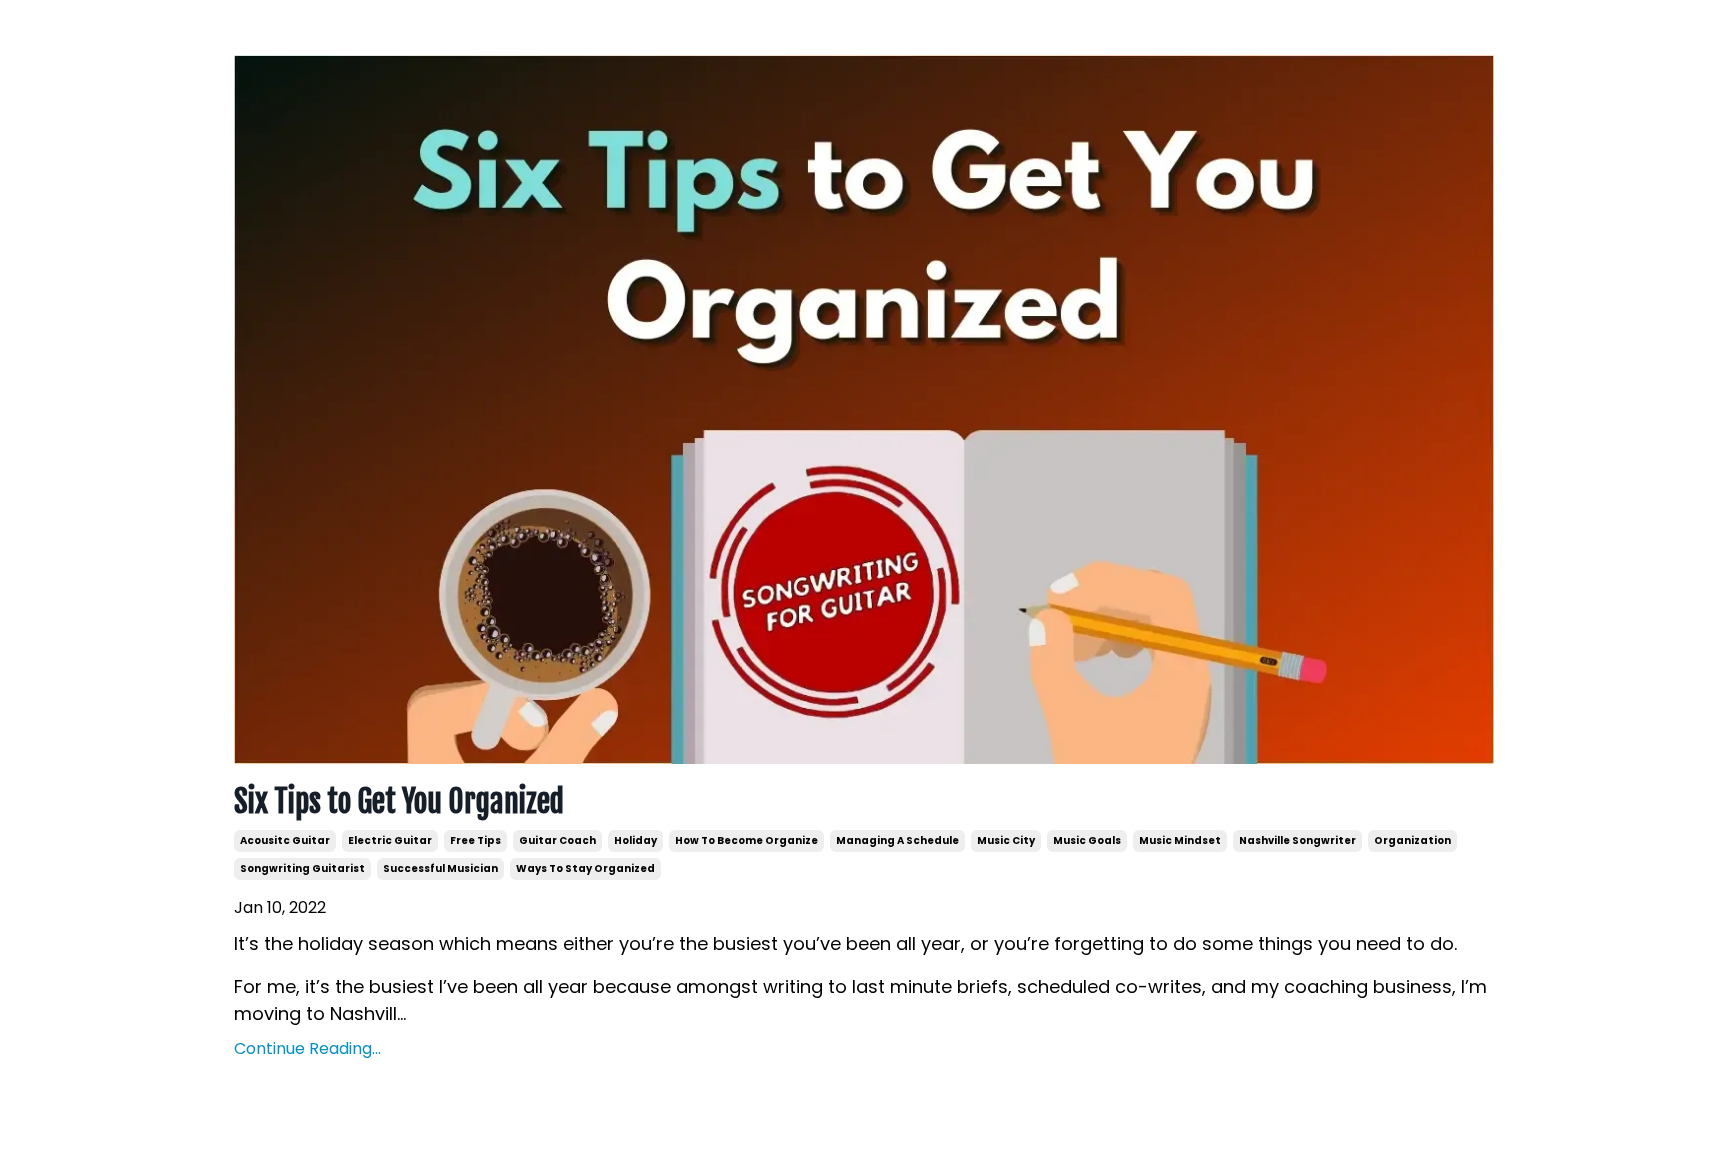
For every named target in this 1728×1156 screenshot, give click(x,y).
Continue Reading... (307, 1048)
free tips (475, 840)
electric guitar (390, 840)
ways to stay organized (585, 868)
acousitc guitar (285, 840)
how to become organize (746, 840)
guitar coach (557, 840)
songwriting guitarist (302, 868)
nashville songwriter (1297, 840)
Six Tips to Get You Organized (399, 802)
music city (1006, 840)
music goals (1087, 840)
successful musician (440, 868)
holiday (635, 840)
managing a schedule (897, 840)
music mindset (1180, 840)
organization (1412, 840)
